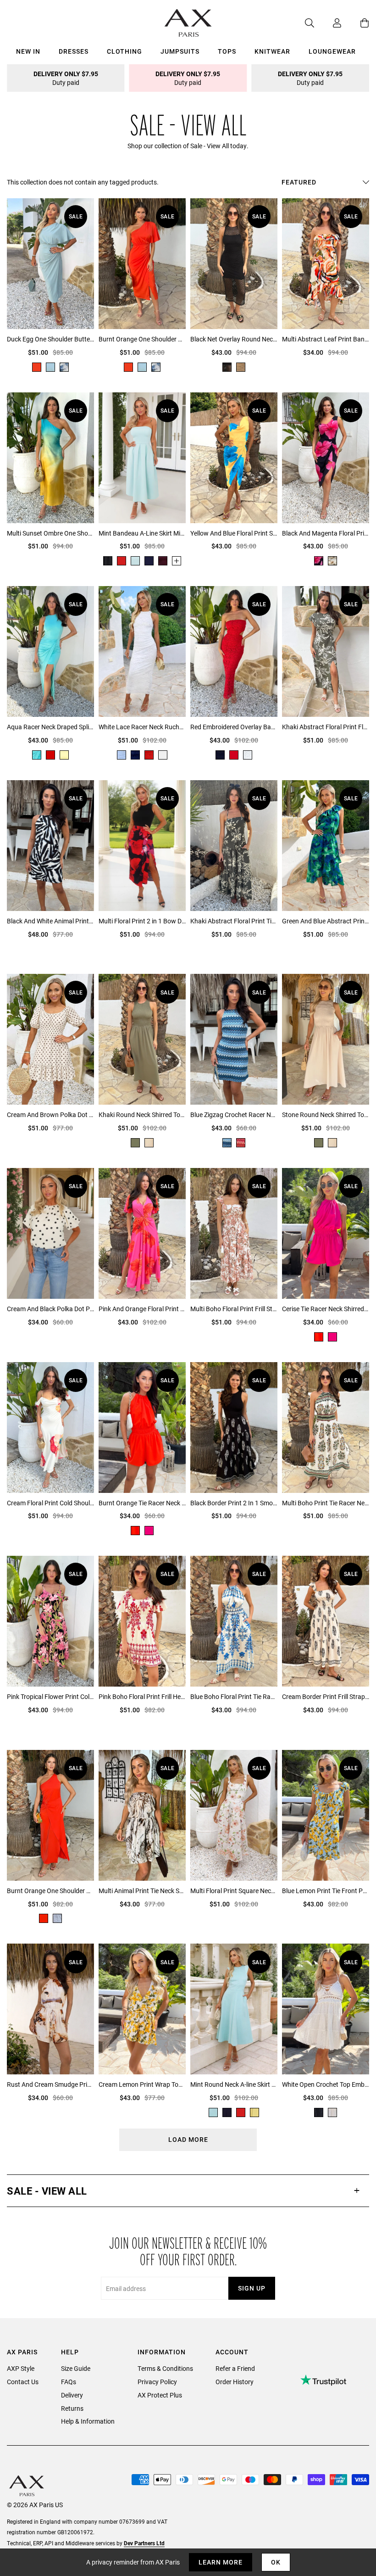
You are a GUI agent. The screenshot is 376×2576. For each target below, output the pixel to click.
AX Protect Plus (160, 2395)
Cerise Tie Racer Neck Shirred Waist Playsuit (326, 1309)
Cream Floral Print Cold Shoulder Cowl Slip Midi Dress (50, 1503)
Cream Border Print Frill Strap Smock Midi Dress (326, 1696)
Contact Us (23, 2382)
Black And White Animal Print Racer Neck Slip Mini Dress (50, 921)
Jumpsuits (180, 51)
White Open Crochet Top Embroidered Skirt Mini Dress (326, 2084)
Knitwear (272, 51)
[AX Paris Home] (188, 23)
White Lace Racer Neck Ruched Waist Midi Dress (142, 727)
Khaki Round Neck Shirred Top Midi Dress (142, 1115)
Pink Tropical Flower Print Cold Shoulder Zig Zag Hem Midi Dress (50, 1696)
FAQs (69, 2382)
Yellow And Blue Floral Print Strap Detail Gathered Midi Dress (234, 533)
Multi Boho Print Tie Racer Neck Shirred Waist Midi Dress (326, 1503)
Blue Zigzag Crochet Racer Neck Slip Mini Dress (234, 1115)
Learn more (221, 2562)
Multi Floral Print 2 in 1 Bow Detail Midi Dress (142, 921)
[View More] (177, 561)
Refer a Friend (235, 2368)
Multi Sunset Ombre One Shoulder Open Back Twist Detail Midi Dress (50, 533)
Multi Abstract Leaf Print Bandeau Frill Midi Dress (326, 339)
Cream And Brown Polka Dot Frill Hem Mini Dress (50, 1115)
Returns (72, 2408)
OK (276, 2562)
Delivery (72, 2395)
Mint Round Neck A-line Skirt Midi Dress (234, 2084)
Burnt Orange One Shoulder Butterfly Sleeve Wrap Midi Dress (142, 339)
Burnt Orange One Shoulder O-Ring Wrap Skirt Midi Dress (50, 1891)
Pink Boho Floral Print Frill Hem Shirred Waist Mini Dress (142, 1696)
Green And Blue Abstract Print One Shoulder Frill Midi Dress (326, 921)
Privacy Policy (157, 2382)
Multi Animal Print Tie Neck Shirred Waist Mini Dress (142, 1891)
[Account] (328, 23)
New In (28, 51)
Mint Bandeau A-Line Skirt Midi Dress (142, 533)
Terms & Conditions (165, 2368)
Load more (188, 2139)
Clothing (124, 51)
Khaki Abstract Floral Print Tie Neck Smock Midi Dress (234, 921)
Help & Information (88, 2421)
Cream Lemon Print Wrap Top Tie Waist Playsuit (142, 2084)
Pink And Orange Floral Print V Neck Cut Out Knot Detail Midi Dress (142, 1309)
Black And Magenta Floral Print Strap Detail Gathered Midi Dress (326, 533)
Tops (227, 51)
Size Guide (76, 2368)
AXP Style (21, 2368)
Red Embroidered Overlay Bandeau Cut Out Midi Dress (234, 727)
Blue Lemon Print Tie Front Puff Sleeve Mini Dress (326, 1891)
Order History (235, 2382)
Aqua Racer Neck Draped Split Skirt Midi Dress (50, 727)
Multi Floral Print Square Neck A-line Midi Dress (234, 1891)
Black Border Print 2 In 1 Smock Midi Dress (234, 1503)
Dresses (74, 51)
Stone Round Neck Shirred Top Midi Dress (326, 1115)
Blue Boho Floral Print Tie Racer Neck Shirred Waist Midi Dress (234, 1696)
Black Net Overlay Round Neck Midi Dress (234, 339)
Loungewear (332, 51)
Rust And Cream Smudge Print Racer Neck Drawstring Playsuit (50, 2084)
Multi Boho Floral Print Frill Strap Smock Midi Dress (234, 1309)
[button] (188, 2191)
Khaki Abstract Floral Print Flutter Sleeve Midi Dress (326, 727)
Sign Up (252, 2288)
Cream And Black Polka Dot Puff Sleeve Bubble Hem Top (50, 1309)
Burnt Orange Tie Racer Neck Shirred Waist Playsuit (142, 1503)
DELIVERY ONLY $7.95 (66, 78)
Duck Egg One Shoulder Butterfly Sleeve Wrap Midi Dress (50, 339)
